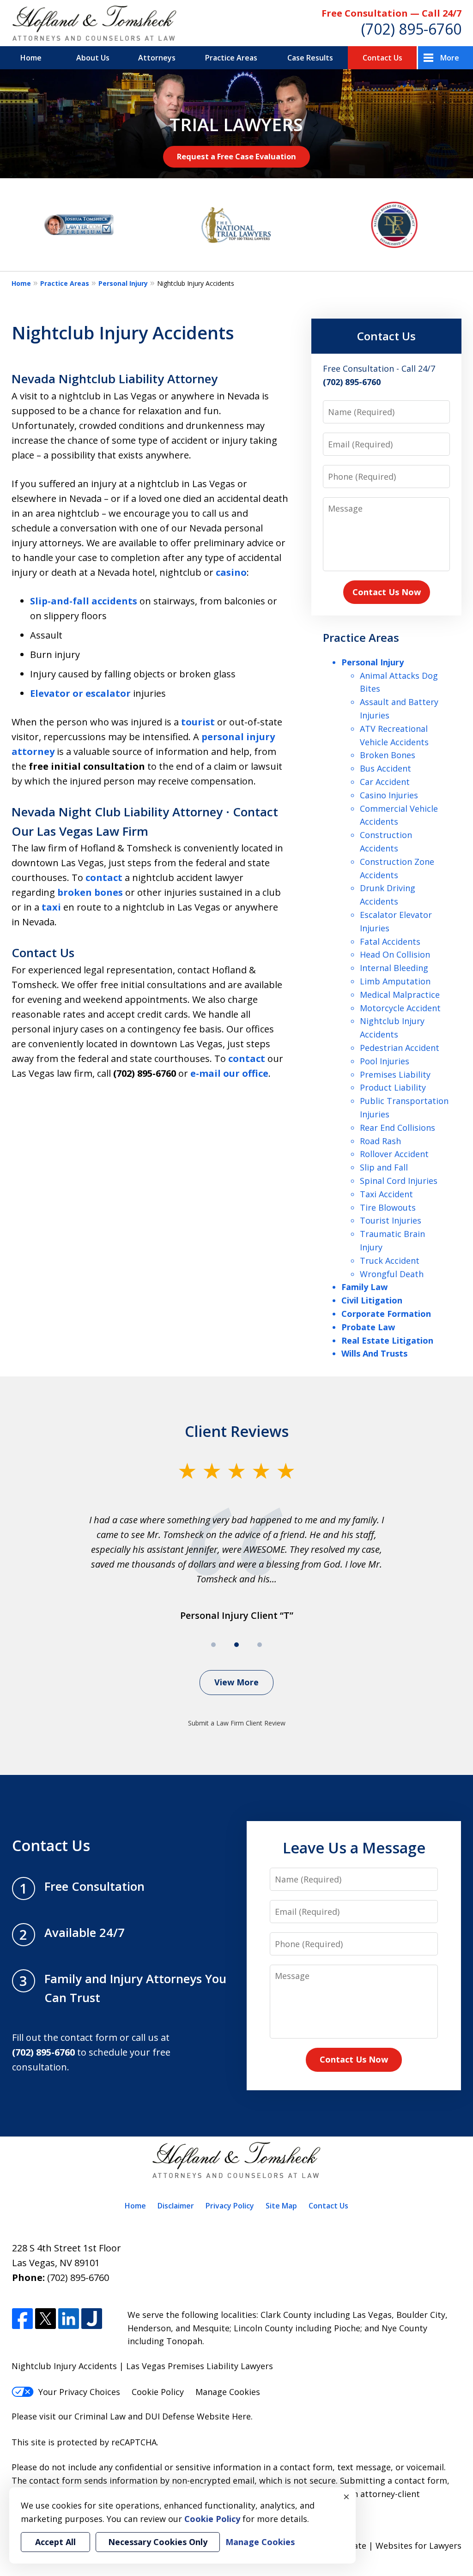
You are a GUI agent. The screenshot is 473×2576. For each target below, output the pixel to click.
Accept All (55, 2542)
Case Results (310, 58)
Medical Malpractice (400, 995)
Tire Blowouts (388, 1207)
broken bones (90, 892)
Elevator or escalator (80, 693)
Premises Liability (395, 1074)
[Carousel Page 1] (213, 1645)
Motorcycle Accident (400, 1008)
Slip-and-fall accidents (84, 601)
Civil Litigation (372, 1300)
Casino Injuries (389, 795)
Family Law (364, 1287)
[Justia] (92, 2319)
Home (31, 58)
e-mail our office (229, 1073)
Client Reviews (237, 1431)
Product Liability (393, 1087)
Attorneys (157, 58)
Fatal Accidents (390, 941)
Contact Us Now (387, 592)
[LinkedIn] (69, 2319)
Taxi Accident (386, 1194)
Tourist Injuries (391, 1220)
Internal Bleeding (394, 968)
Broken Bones (388, 755)
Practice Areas (231, 58)
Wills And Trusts (374, 1353)
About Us (93, 58)
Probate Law (368, 1327)
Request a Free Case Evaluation (236, 156)
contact (104, 878)
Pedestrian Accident (400, 1048)
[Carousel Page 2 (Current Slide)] (236, 1645)
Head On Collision (395, 954)
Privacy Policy (230, 2206)
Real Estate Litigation (387, 1340)
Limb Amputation (395, 981)
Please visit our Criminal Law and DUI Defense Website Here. (132, 2416)
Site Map (281, 2206)
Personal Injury (123, 283)
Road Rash (380, 1141)
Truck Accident (390, 1261)
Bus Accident (385, 768)
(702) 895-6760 (411, 29)
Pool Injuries (385, 1061)
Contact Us (382, 58)
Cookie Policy (158, 2392)
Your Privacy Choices (79, 2392)
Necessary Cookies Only (158, 2542)
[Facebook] (22, 2319)
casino (231, 572)
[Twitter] (45, 2319)
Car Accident (385, 782)
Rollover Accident (394, 1154)
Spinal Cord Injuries (399, 1181)
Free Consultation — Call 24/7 (391, 13)
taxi (51, 907)
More (450, 58)
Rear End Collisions (397, 1128)
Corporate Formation (386, 1314)
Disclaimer (176, 2206)
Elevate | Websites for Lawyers (384, 2546)
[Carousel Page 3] (260, 1645)
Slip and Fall (384, 1167)
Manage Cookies (228, 2392)
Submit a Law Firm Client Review (237, 1723)
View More (236, 1682)
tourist (198, 722)
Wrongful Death (392, 1274)
